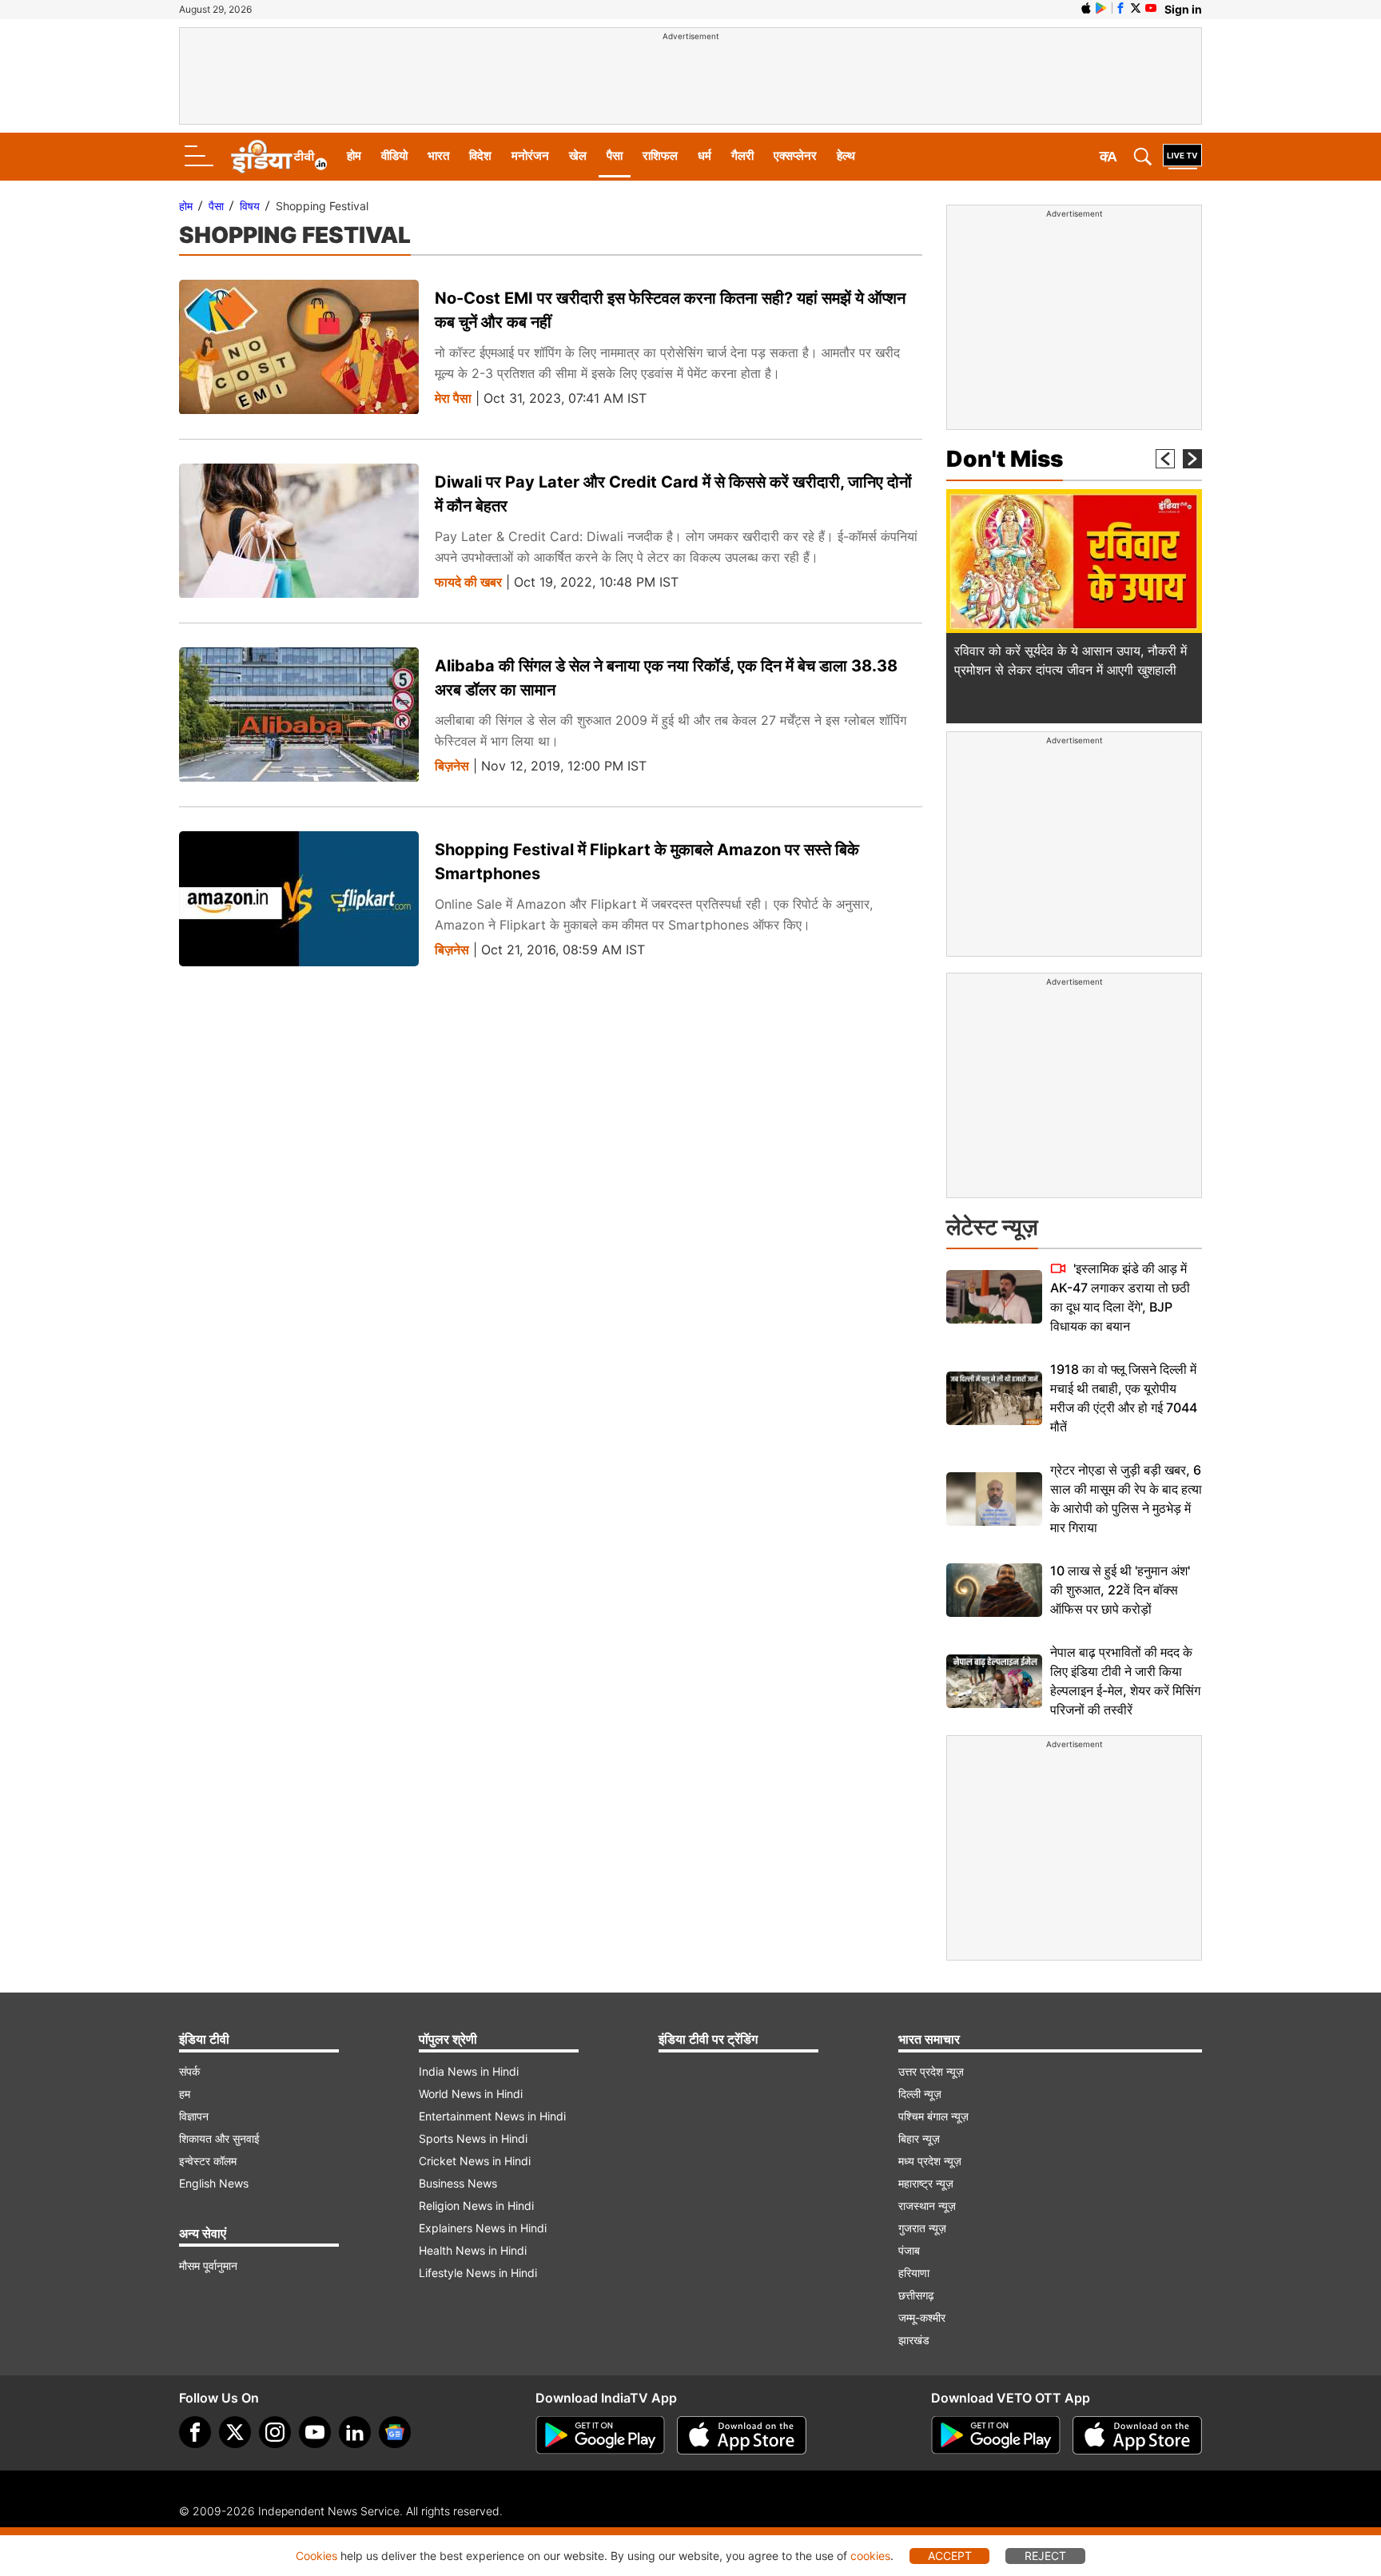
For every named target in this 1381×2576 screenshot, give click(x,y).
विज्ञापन (194, 2116)
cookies (870, 2556)
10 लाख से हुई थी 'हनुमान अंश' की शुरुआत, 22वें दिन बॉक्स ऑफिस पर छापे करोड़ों (1120, 1590)
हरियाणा (914, 2273)
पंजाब (909, 2250)
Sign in (1183, 9)
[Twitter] (235, 2432)
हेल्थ (846, 155)
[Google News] (395, 2432)
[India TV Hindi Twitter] (1136, 8)
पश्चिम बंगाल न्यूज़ (933, 2116)
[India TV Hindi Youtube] (1151, 8)
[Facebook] (195, 2432)
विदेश (480, 155)
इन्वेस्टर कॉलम (208, 2161)
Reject (1045, 2556)
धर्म (704, 155)
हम (185, 2094)
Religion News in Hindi (476, 2206)
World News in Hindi (471, 2094)
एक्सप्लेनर (795, 155)
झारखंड (914, 2340)
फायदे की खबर (468, 582)
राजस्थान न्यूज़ (927, 2206)
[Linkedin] (355, 2432)
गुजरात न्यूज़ (922, 2228)
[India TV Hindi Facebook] (1120, 8)
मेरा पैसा (453, 398)
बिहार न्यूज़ (919, 2138)
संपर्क (189, 2071)
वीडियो (394, 155)
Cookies (316, 2556)
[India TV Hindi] (279, 157)
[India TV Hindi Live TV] (1182, 157)
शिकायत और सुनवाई (219, 2138)
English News (214, 2183)
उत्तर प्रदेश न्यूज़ (931, 2071)
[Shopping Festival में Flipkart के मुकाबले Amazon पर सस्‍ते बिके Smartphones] (299, 899)
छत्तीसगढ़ (916, 2295)
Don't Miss (1005, 459)
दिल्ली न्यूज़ (920, 2094)
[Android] (1101, 8)
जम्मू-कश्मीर (922, 2317)
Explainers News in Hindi (483, 2228)
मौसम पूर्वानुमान (208, 2265)
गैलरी (742, 155)
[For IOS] (1137, 2435)
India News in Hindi (469, 2071)
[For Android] (996, 2435)
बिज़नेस (452, 766)
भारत (438, 155)
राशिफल (660, 155)
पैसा (615, 155)
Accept (950, 2556)
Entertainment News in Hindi (492, 2116)
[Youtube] (315, 2432)
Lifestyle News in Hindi (478, 2273)
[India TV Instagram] (275, 2432)
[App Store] (742, 2435)
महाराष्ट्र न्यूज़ (926, 2183)
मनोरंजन (530, 155)
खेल (578, 155)
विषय (250, 206)
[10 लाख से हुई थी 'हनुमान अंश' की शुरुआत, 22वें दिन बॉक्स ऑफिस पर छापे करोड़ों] (994, 1590)
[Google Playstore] (600, 2435)
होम (354, 155)
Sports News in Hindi (473, 2138)
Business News (458, 2183)
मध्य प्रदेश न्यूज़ (930, 2161)
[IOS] (1086, 8)
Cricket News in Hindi (475, 2161)
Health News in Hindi (473, 2250)
